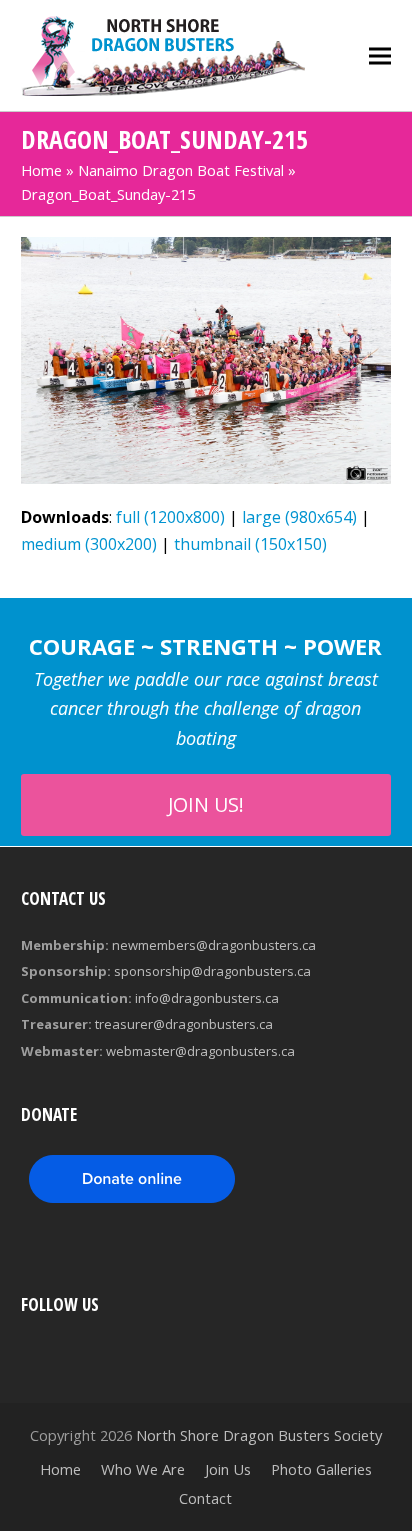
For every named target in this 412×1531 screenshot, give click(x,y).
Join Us (228, 1469)
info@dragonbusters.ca (207, 998)
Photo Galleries (321, 1469)
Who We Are (143, 1469)
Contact (205, 1498)
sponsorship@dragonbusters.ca (212, 971)
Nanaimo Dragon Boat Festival (181, 170)
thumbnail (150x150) (250, 544)
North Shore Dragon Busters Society (259, 1435)
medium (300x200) (89, 544)
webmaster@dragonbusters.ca (200, 1051)
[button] (380, 55)
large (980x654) (299, 517)
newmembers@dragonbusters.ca (214, 945)
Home (41, 170)
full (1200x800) (170, 517)
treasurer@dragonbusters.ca (184, 1024)
